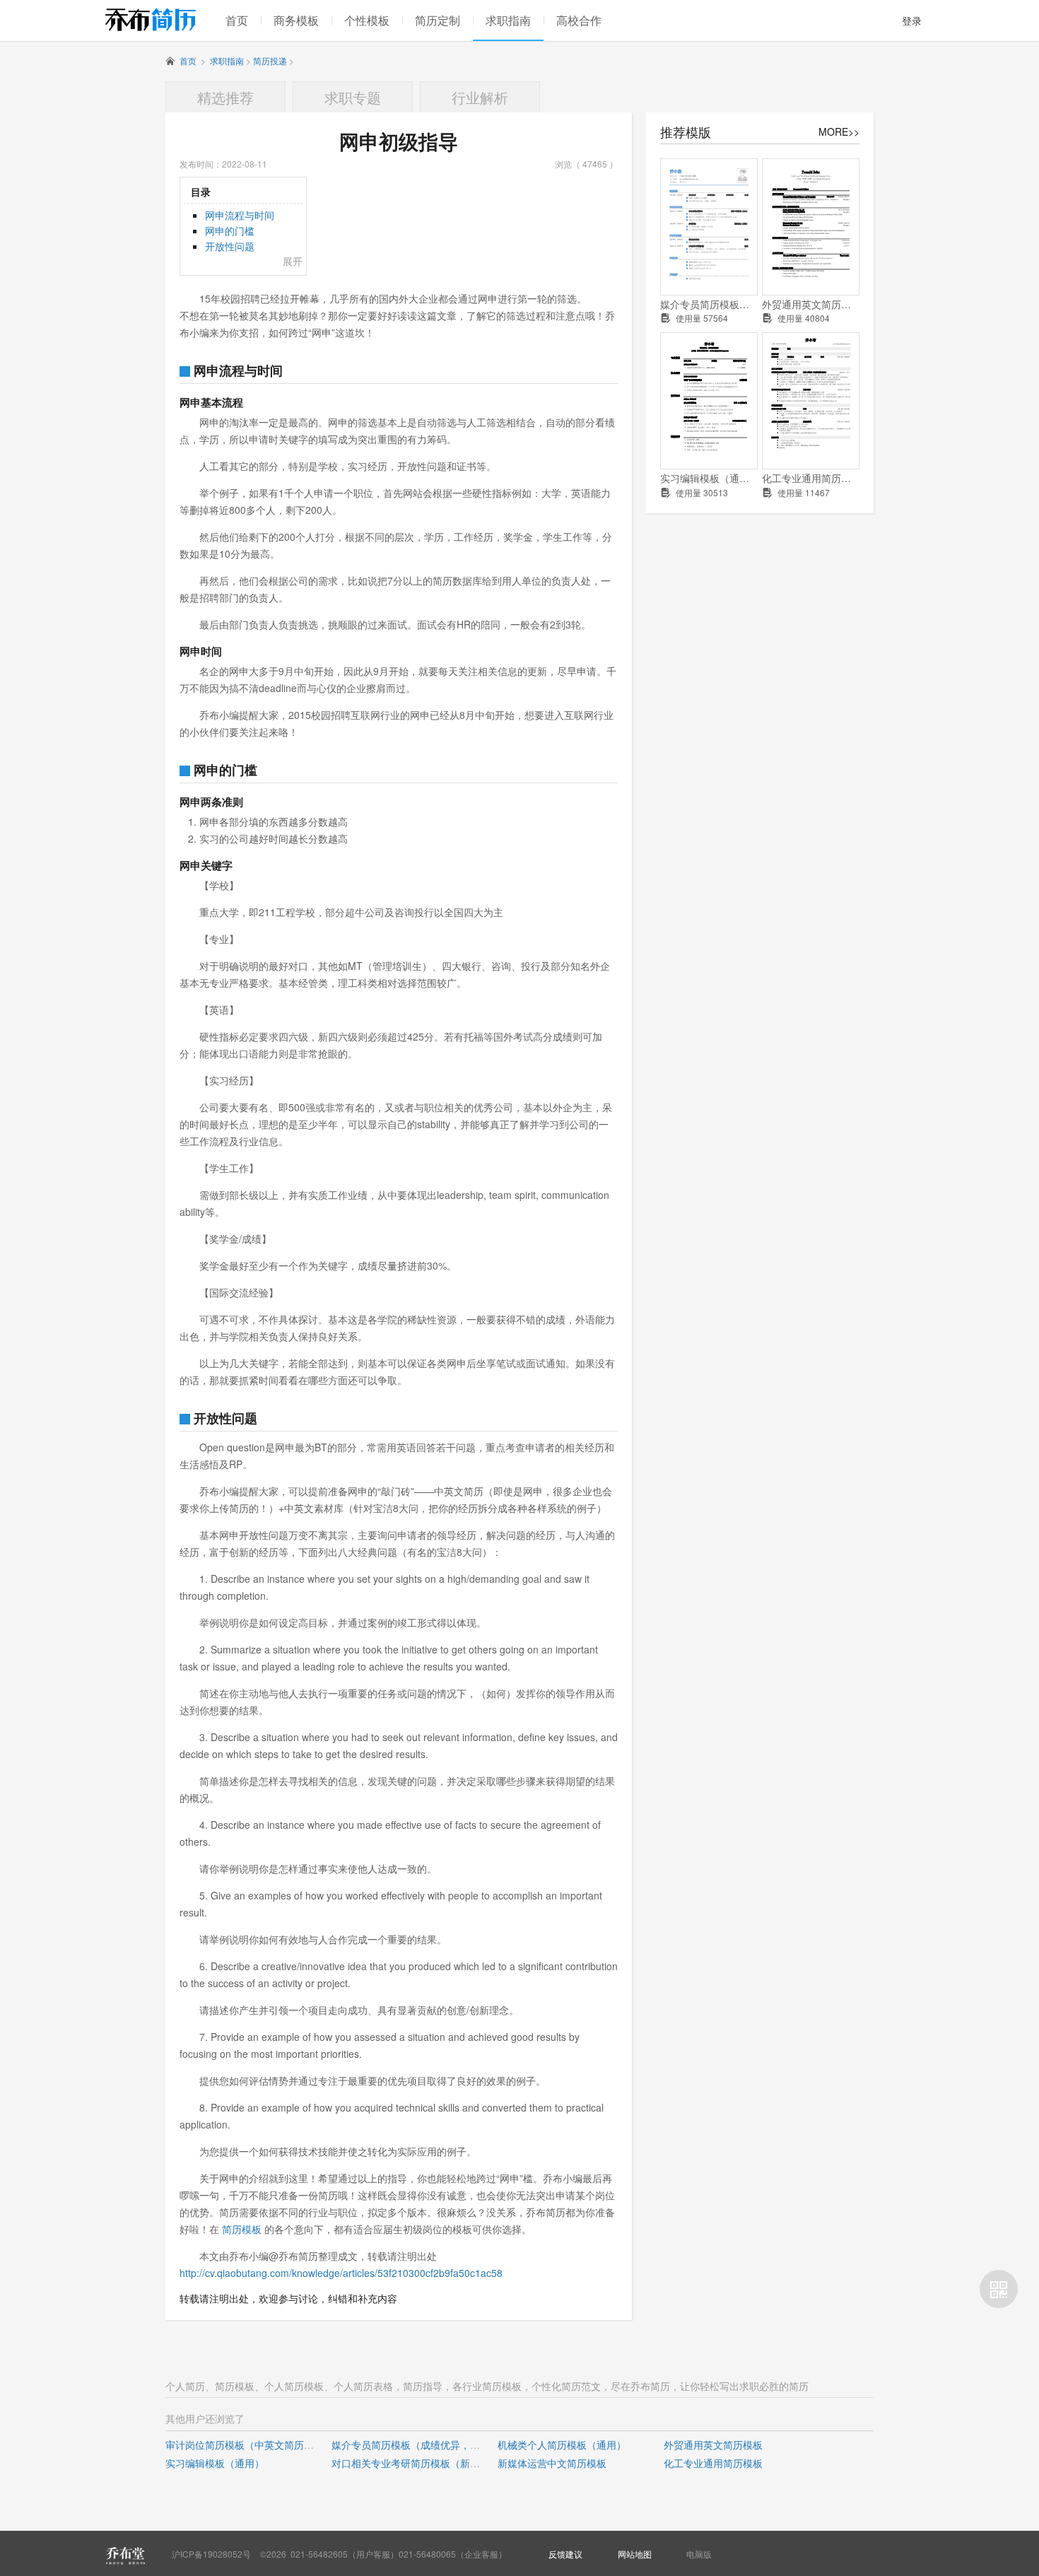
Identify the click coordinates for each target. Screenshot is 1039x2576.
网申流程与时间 (240, 215)
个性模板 (367, 20)
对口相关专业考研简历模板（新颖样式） (421, 2463)
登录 (912, 21)
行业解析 (480, 97)
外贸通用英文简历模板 (811, 304)
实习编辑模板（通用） (709, 478)
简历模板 (242, 2229)
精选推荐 (225, 97)
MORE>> (839, 131)
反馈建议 (565, 2554)
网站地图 (635, 2554)
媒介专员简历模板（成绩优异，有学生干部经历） (709, 304)
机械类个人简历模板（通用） (562, 2445)
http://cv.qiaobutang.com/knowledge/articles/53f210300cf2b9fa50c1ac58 (341, 2273)
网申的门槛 (230, 230)
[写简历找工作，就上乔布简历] (151, 19)
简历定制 (438, 20)
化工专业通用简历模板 (811, 478)
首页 (237, 20)
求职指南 (508, 20)
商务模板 (296, 20)
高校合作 (579, 20)
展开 (293, 261)
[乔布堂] (125, 2555)
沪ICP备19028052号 (211, 2554)
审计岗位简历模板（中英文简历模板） (250, 2445)
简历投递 (270, 60)
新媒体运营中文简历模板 (552, 2463)
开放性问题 (230, 246)
